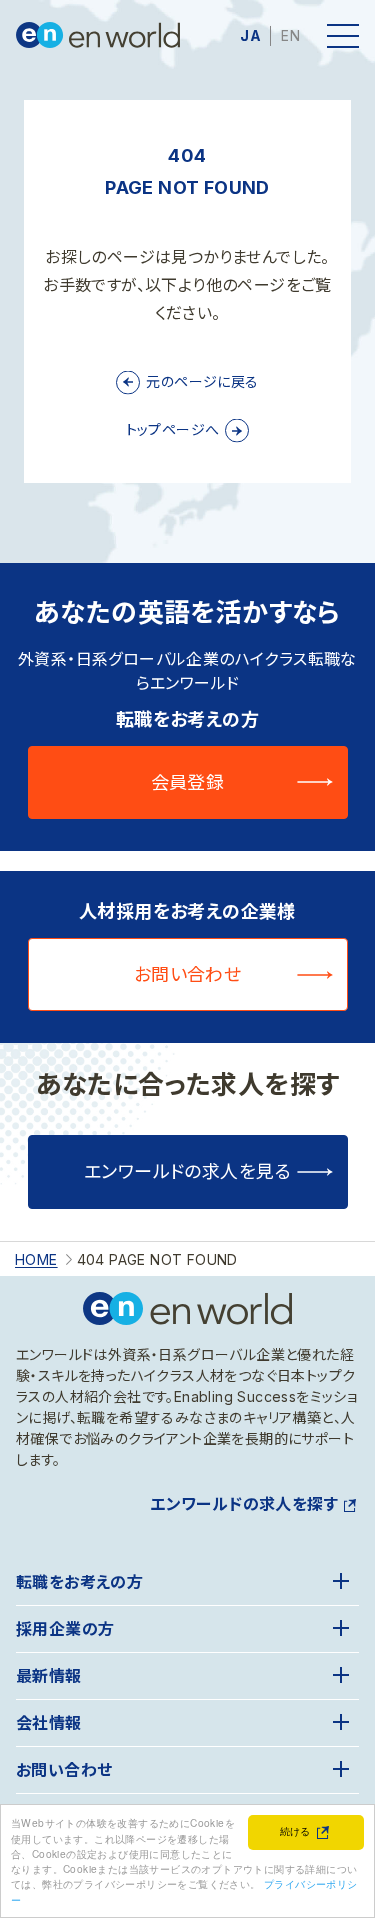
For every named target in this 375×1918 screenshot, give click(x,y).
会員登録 (188, 782)
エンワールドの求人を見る (187, 1171)
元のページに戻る (202, 381)
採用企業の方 (65, 1629)
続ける (295, 1830)
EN (290, 35)
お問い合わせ (188, 974)
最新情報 (49, 1676)
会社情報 (49, 1723)
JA (250, 35)
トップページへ (173, 429)
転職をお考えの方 (79, 1582)
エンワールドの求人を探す (244, 1504)
